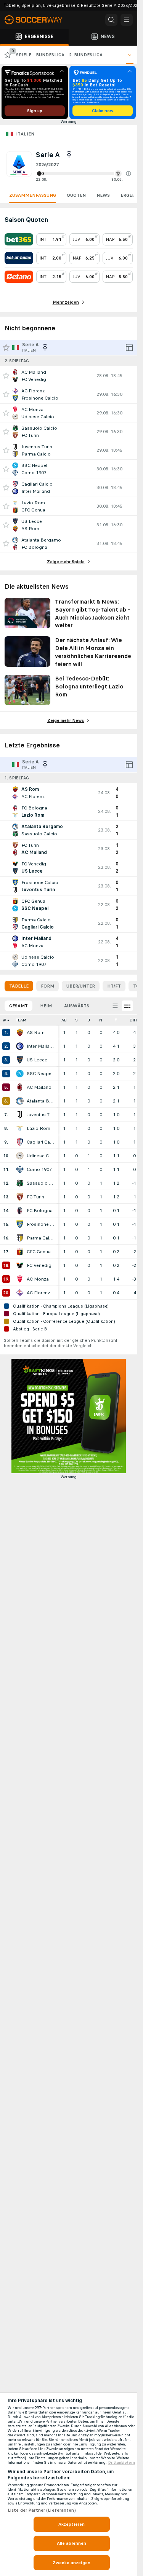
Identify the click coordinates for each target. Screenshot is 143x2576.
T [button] (116, 1020)
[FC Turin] (20, 1197)
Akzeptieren (71, 2524)
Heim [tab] (46, 1006)
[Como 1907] (20, 1169)
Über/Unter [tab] (81, 986)
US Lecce (37, 1060)
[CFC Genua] (20, 1252)
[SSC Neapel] (20, 1074)
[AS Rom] (20, 1032)
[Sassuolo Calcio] (20, 1183)
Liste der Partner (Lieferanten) (42, 2510)
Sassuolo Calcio (40, 1183)
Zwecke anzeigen (71, 2563)
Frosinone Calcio (40, 1224)
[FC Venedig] (20, 1265)
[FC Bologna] (20, 1211)
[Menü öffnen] (127, 20)
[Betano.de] (19, 277)
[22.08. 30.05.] (84, 174)
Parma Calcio (40, 1238)
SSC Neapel (40, 1074)
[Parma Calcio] (20, 1238)
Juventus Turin (40, 1115)
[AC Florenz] (20, 1293)
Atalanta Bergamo (40, 1101)
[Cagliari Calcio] (20, 1142)
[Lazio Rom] (20, 1128)
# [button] (5, 1020)
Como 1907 (39, 1169)
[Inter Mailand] (20, 1046)
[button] (129, 174)
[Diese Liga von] (69, 155)
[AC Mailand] (20, 1087)
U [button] (89, 1020)
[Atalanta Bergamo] (20, 1101)
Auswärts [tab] (77, 1006)
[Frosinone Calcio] (20, 1224)
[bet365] (19, 239)
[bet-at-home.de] (19, 258)
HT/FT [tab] (114, 986)
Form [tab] (47, 986)
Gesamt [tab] (18, 1006)
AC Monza (38, 1279)
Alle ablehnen (72, 2543)
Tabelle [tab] (19, 986)
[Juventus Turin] (20, 1115)
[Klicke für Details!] (69, 376)
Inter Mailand (40, 1046)
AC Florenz (38, 1293)
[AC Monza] (20, 1279)
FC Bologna (40, 1211)
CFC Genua (39, 1252)
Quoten (76, 195)
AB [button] (64, 1020)
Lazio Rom (39, 1128)
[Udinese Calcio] (20, 1156)
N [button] (101, 1020)
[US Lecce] (20, 1060)
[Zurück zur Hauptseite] (38, 20)
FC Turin (35, 1197)
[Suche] (111, 20)
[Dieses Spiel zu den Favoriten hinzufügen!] (6, 376)
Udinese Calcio (40, 1156)
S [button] (76, 1020)
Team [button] (21, 1020)
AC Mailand (39, 1087)
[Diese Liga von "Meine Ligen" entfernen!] (45, 347)
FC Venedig (39, 1265)
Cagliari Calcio (40, 1142)
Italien (25, 134)
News (103, 195)
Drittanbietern (122, 2463)
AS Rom (36, 1032)
